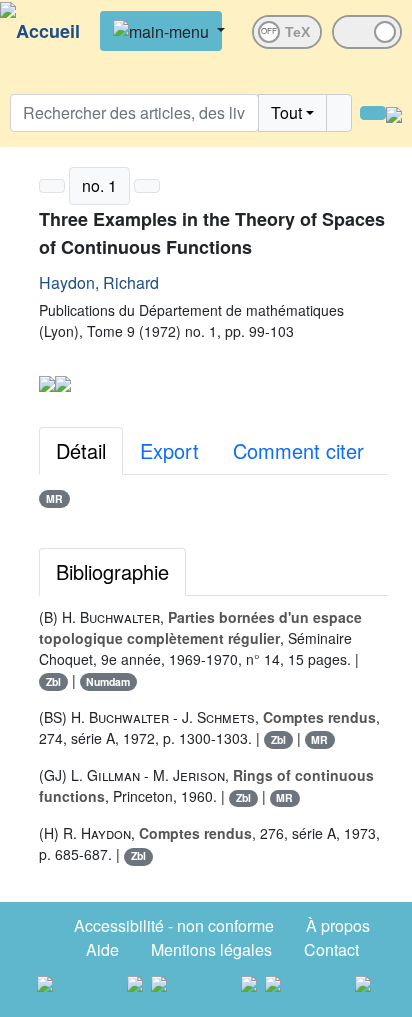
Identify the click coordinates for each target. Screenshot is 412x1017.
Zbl (53, 681)
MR (54, 498)
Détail (81, 450)
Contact (331, 949)
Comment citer (298, 450)
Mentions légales (211, 949)
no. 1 (99, 185)
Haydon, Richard (99, 282)
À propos (338, 925)
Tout (286, 112)
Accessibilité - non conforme (174, 925)
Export (169, 450)
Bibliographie (112, 571)
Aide (102, 949)
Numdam (108, 681)
